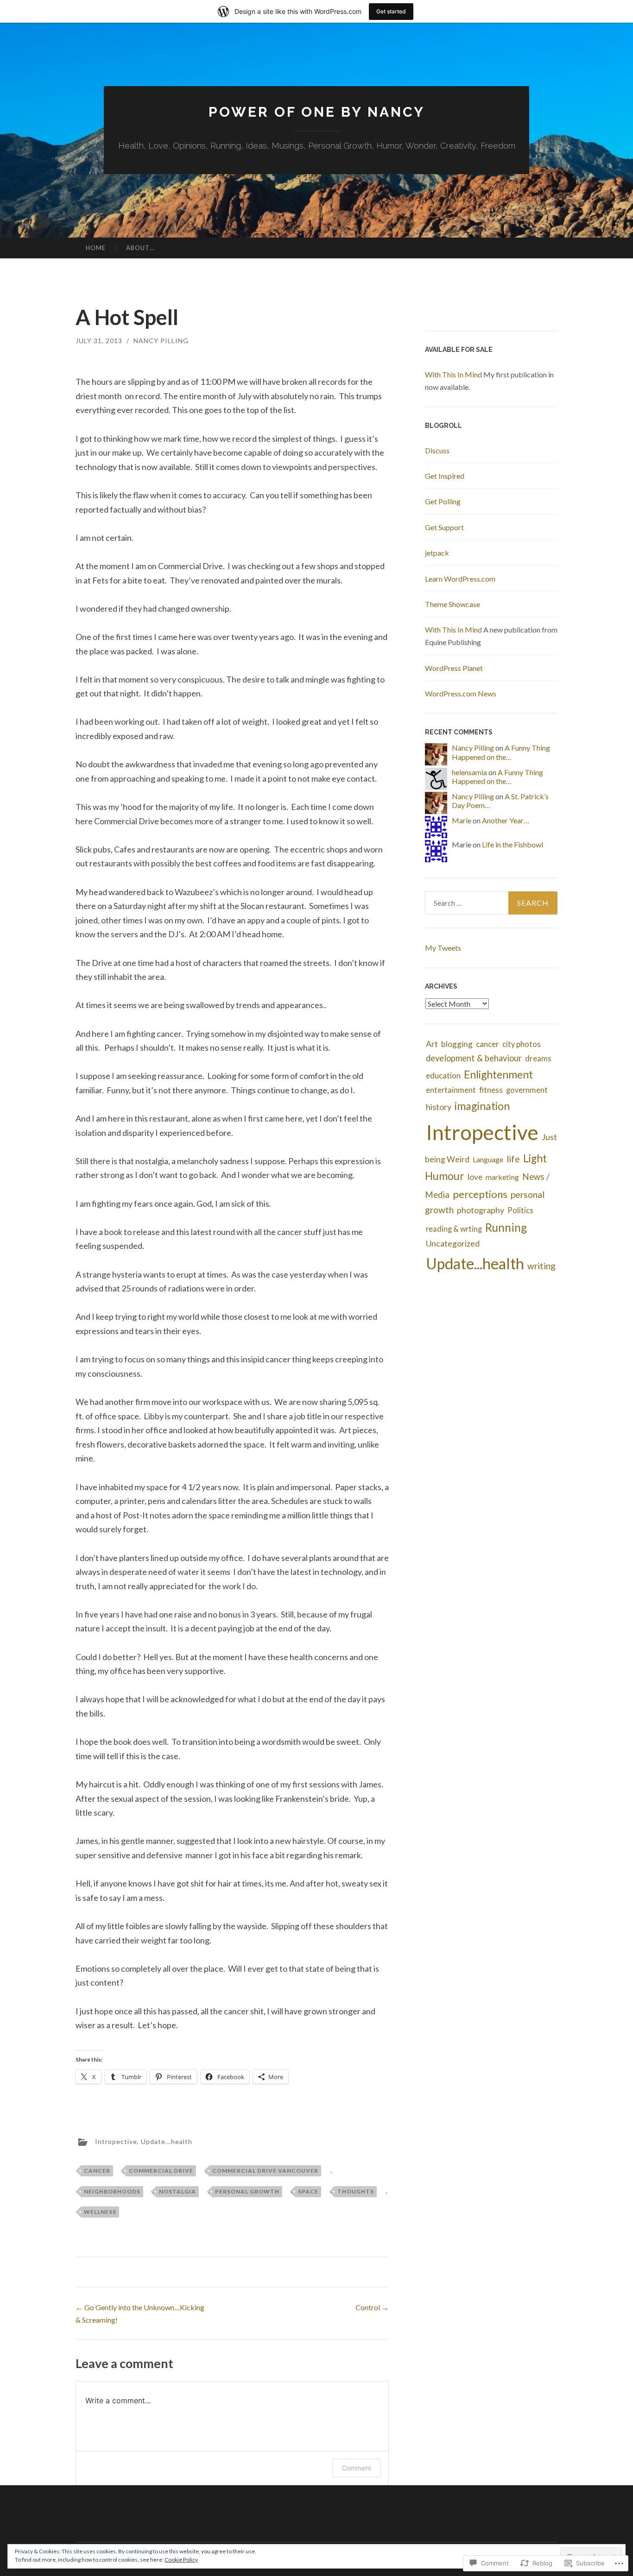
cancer (487, 1044)
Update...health (167, 2141)
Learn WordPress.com (460, 579)
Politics (520, 1210)
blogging (457, 1044)
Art (432, 1044)
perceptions (480, 1194)
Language (488, 1159)
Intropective (116, 2141)
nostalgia (177, 2191)
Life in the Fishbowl (513, 844)
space (308, 2191)
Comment (357, 2468)
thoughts (356, 2191)
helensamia (469, 772)
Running (506, 1227)
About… (140, 248)
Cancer (97, 2171)
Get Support (444, 527)
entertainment (451, 1090)
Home (96, 248)
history (439, 1107)
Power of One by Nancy (317, 112)
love (475, 1177)
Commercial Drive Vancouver (265, 2171)
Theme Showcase (453, 604)
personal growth (247, 2191)
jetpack (437, 553)
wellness (100, 2212)
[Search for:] (491, 903)
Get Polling (443, 501)
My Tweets (443, 948)
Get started (391, 11)
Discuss (437, 450)
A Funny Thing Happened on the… (501, 752)
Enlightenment (498, 1074)
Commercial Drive (161, 2171)
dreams (538, 1058)
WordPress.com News (461, 693)
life (513, 1159)
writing (541, 1266)
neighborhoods (112, 2191)
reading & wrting (454, 1229)
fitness (491, 1090)
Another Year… (506, 820)
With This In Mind (453, 374)
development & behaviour (474, 1058)
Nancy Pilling (161, 341)
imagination (482, 1106)
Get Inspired (445, 476)
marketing (502, 1177)
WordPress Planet (454, 668)
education (443, 1075)
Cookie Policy (181, 2560)
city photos (522, 1044)
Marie (462, 820)
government (527, 1090)
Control (372, 2307)
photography (481, 1210)
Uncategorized (453, 1244)
